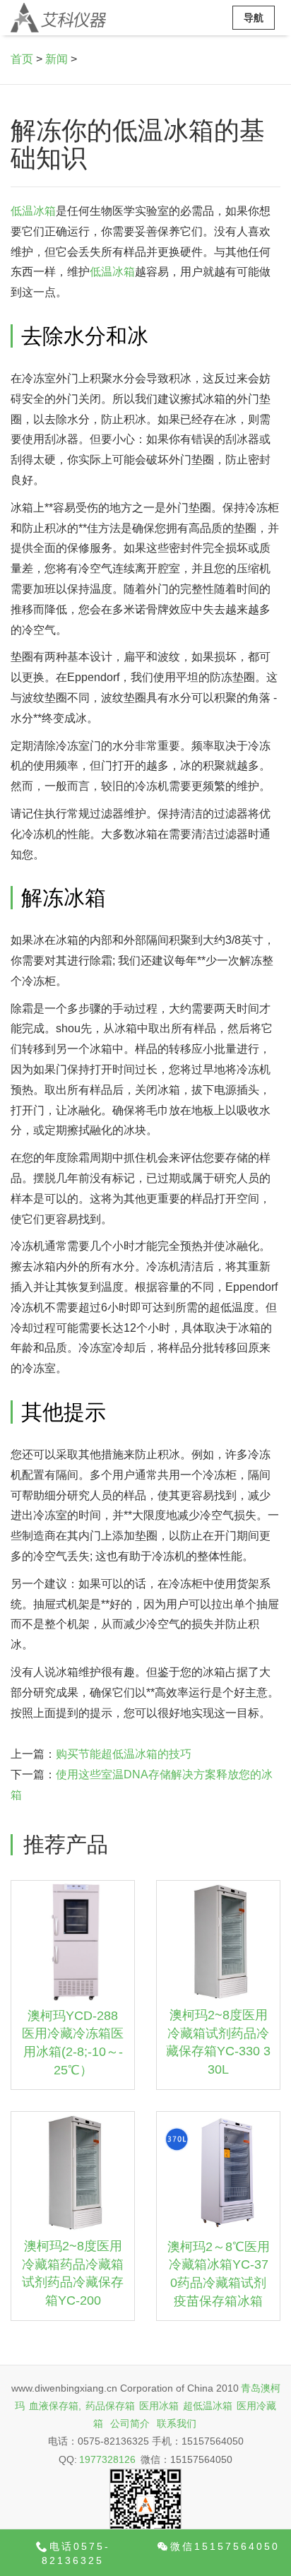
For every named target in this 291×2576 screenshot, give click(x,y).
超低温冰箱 (208, 2406)
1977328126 (107, 2459)
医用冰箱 (159, 2406)
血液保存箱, (55, 2406)
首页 (22, 59)
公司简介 (130, 2423)
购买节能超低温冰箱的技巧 (124, 1754)
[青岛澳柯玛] (58, 18)
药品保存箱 (110, 2406)
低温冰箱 (33, 211)
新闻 (57, 59)
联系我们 (177, 2423)
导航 (254, 18)
